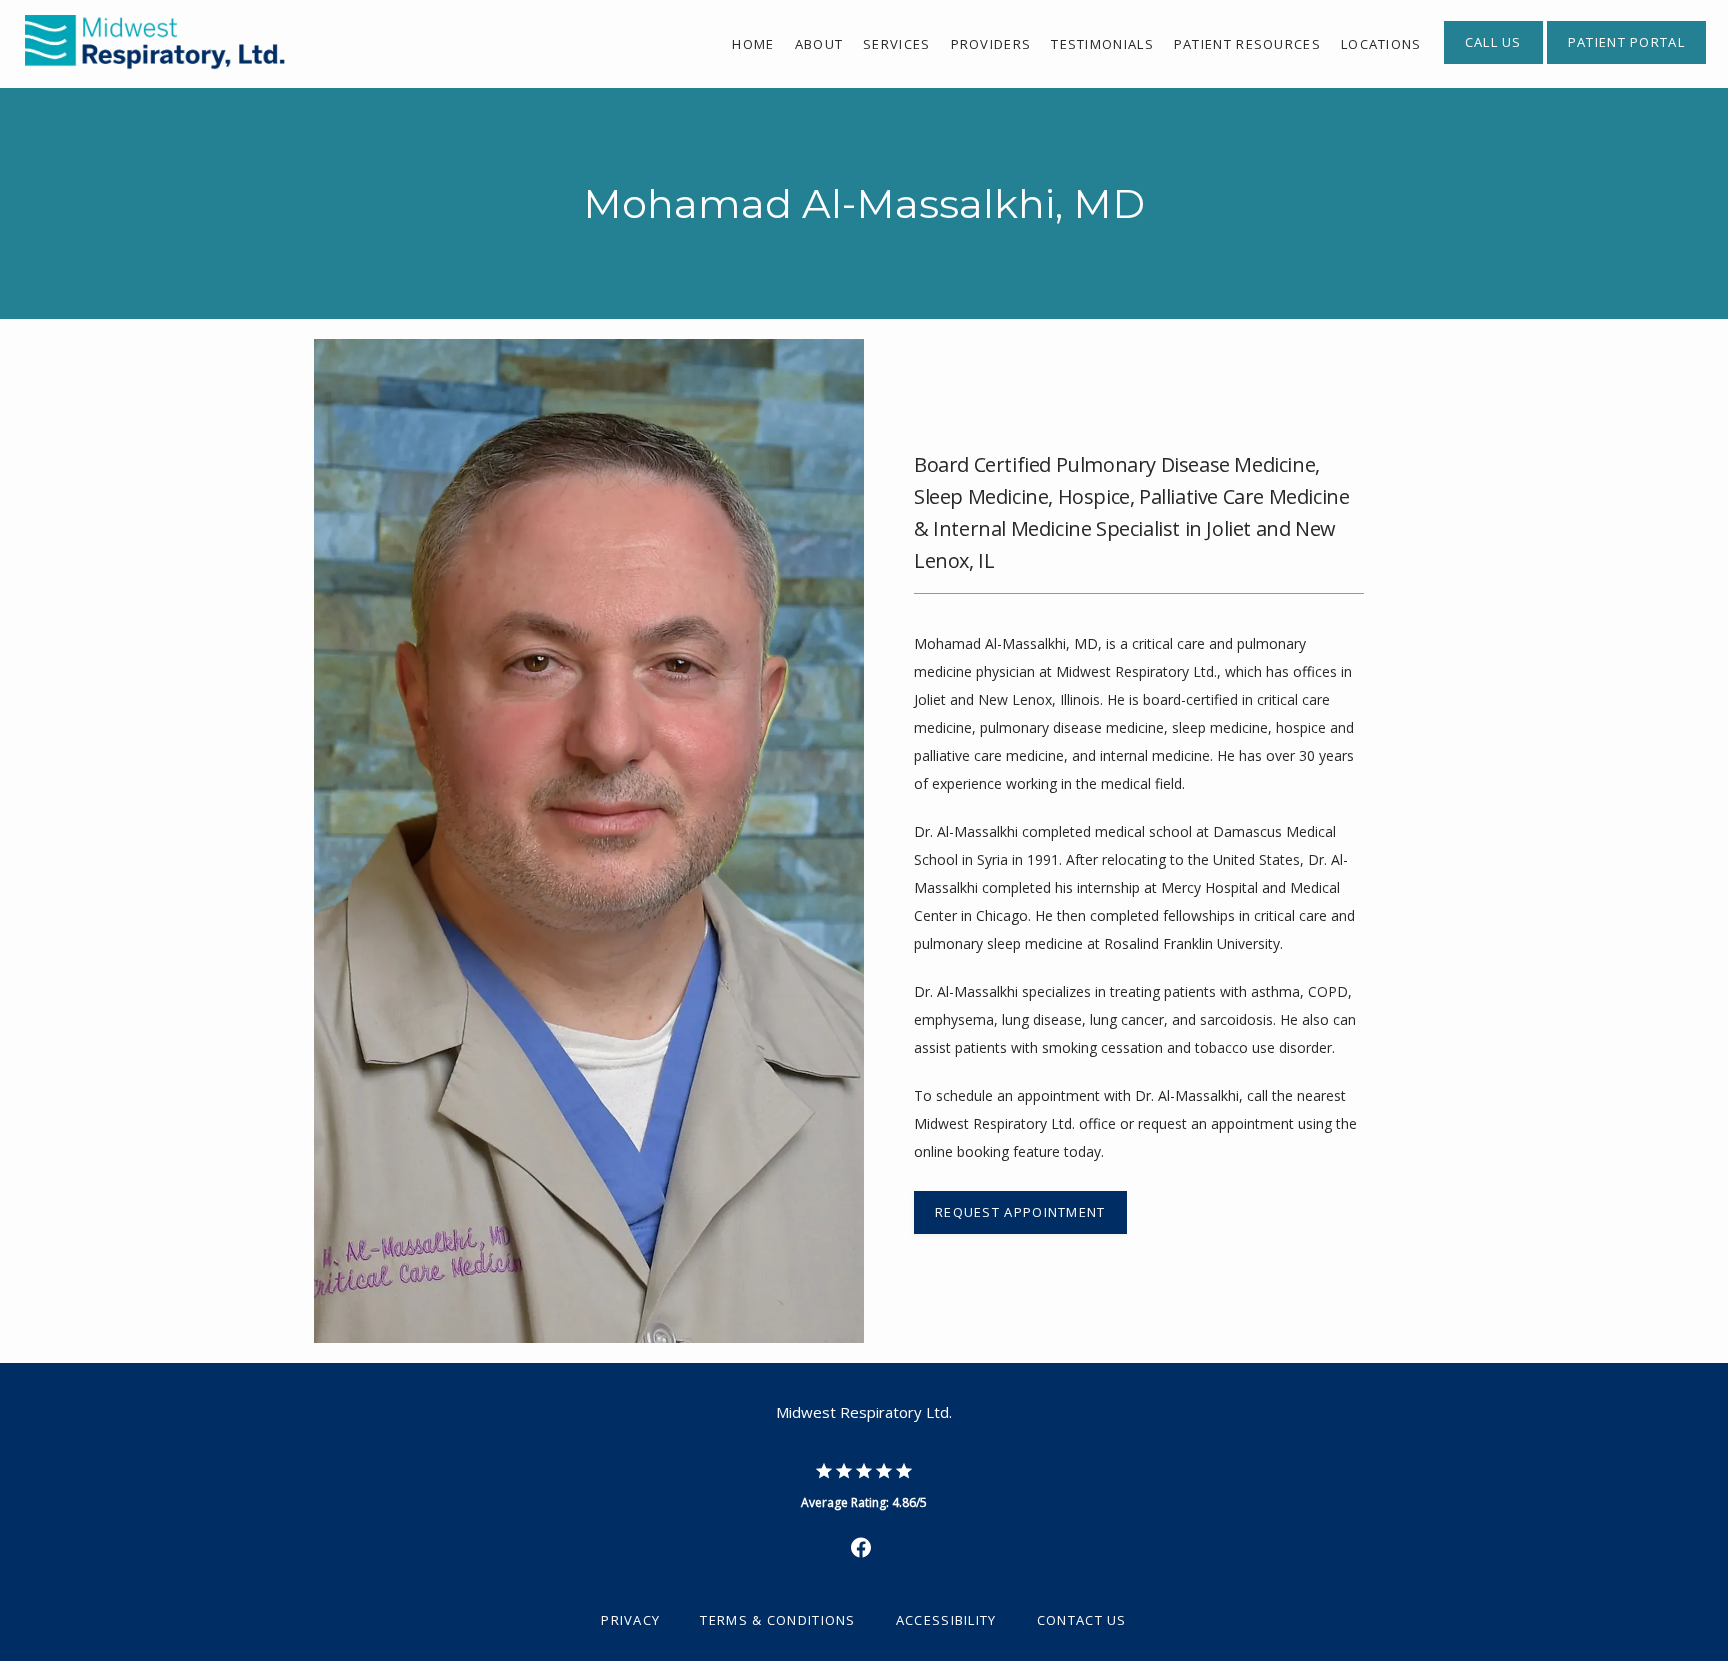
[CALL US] (1493, 62)
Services (896, 44)
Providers (991, 44)
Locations (1381, 44)
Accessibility (946, 1620)
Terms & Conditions (777, 1620)
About (819, 44)
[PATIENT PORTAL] (1626, 62)
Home (753, 44)
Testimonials (1102, 44)
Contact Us (1082, 1620)
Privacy (630, 1620)
